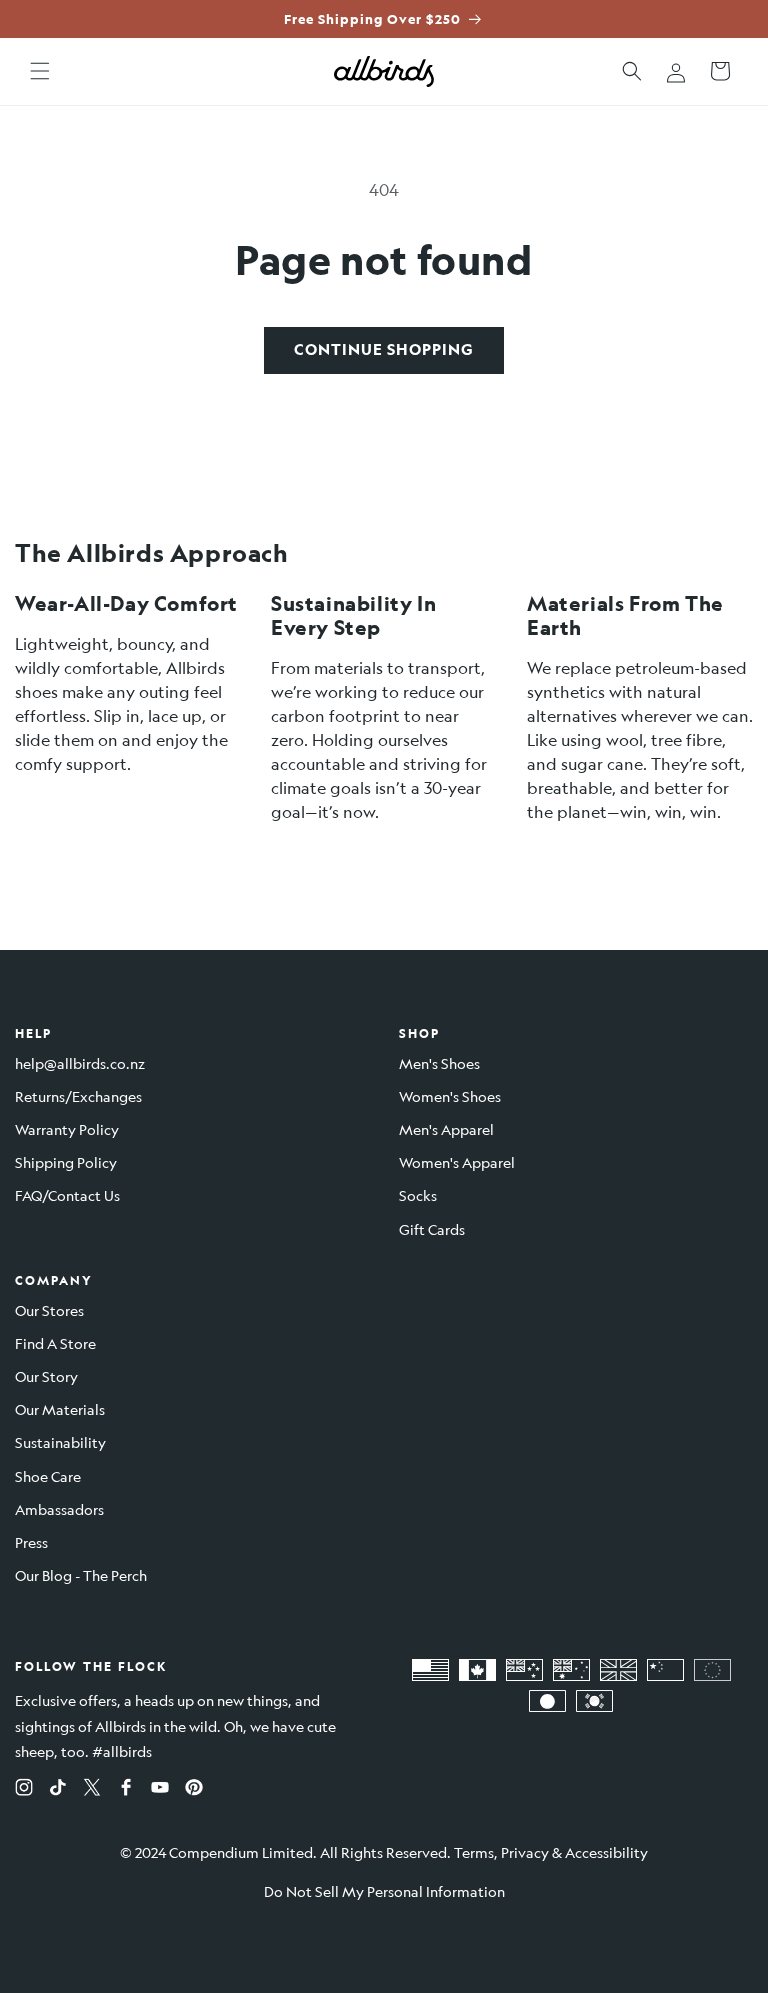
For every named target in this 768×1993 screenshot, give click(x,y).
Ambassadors (59, 1509)
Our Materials (60, 1409)
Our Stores (49, 1310)
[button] (40, 71)
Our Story (46, 1376)
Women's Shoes (450, 1096)
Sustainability (60, 1442)
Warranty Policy (67, 1129)
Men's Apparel (446, 1129)
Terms (474, 1852)
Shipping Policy (66, 1162)
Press (31, 1542)
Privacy (525, 1852)
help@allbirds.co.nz (80, 1063)
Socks (418, 1195)
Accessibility (606, 1852)
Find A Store (55, 1343)
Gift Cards (432, 1229)
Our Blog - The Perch (81, 1575)
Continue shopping (384, 349)
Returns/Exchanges (78, 1096)
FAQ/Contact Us (67, 1195)
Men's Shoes (439, 1063)
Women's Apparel (457, 1162)
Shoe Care (48, 1476)
